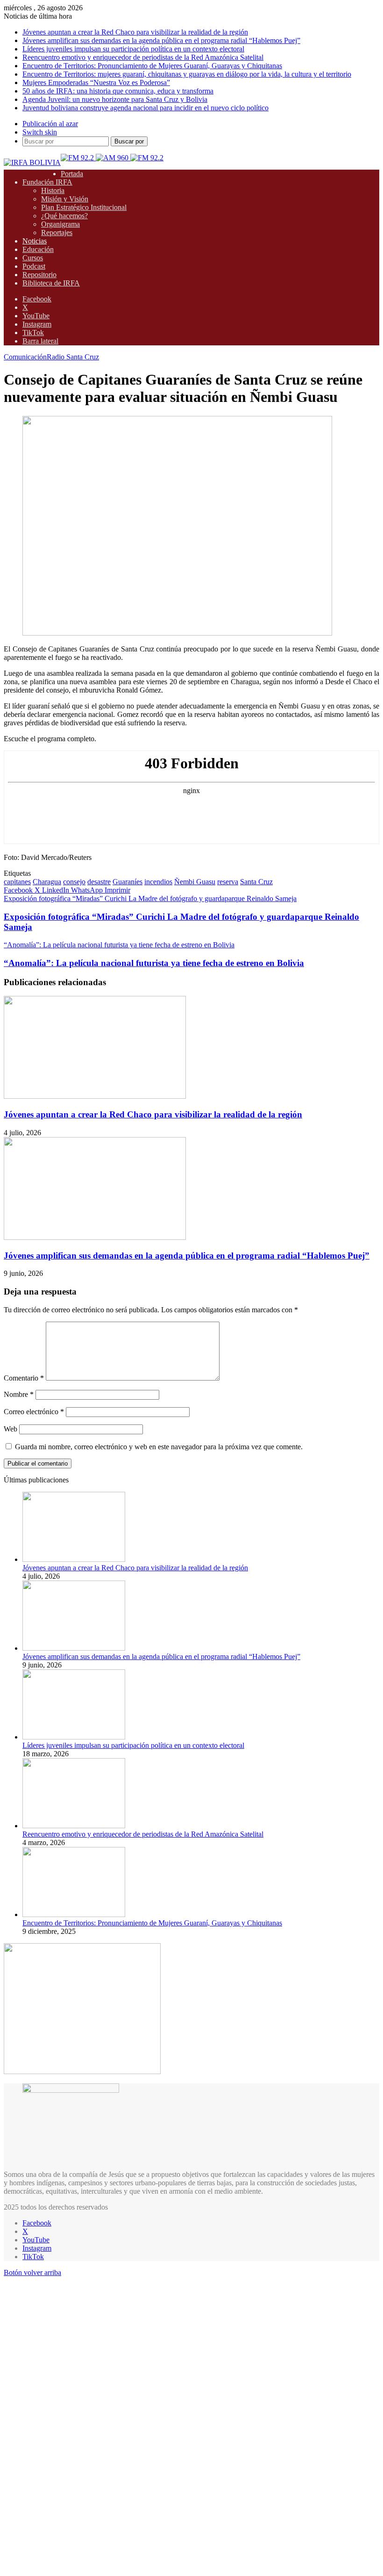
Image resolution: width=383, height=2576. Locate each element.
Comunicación (25, 357)
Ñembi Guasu (195, 882)
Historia (53, 190)
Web (11, 1429)
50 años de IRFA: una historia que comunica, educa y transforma (118, 91)
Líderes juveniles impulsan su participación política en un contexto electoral (133, 49)
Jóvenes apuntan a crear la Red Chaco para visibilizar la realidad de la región (135, 32)
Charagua (47, 882)
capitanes (17, 882)
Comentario (24, 1378)
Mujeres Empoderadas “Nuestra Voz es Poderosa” (96, 82)
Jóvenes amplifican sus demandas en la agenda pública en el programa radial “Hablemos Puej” (161, 40)
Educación (38, 249)
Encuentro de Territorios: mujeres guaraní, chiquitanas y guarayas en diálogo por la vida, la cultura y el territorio (187, 74)
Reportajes (57, 233)
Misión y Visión (65, 199)
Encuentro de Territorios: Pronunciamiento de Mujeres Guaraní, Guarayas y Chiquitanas (152, 66)
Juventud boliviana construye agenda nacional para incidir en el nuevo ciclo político (145, 108)
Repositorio (39, 275)
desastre (99, 882)
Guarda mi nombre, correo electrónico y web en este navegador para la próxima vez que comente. (159, 1447)
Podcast (34, 266)
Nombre (19, 1394)
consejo (74, 882)
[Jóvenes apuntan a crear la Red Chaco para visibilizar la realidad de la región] (95, 1096)
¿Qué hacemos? (64, 216)
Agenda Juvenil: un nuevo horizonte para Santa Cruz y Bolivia (115, 99)
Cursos (33, 258)
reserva (228, 882)
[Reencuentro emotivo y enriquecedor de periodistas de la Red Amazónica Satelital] (74, 1826)
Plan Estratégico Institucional (84, 207)
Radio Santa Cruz (73, 357)
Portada (72, 174)
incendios (158, 882)
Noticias (35, 241)
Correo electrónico (34, 1412)
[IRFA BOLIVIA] (32, 162)
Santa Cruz (256, 882)
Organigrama (60, 224)
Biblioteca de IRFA (51, 283)
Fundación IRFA (47, 182)
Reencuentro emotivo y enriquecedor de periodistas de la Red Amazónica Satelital (143, 57)
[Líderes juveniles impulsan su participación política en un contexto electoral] (74, 1737)
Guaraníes (128, 882)
